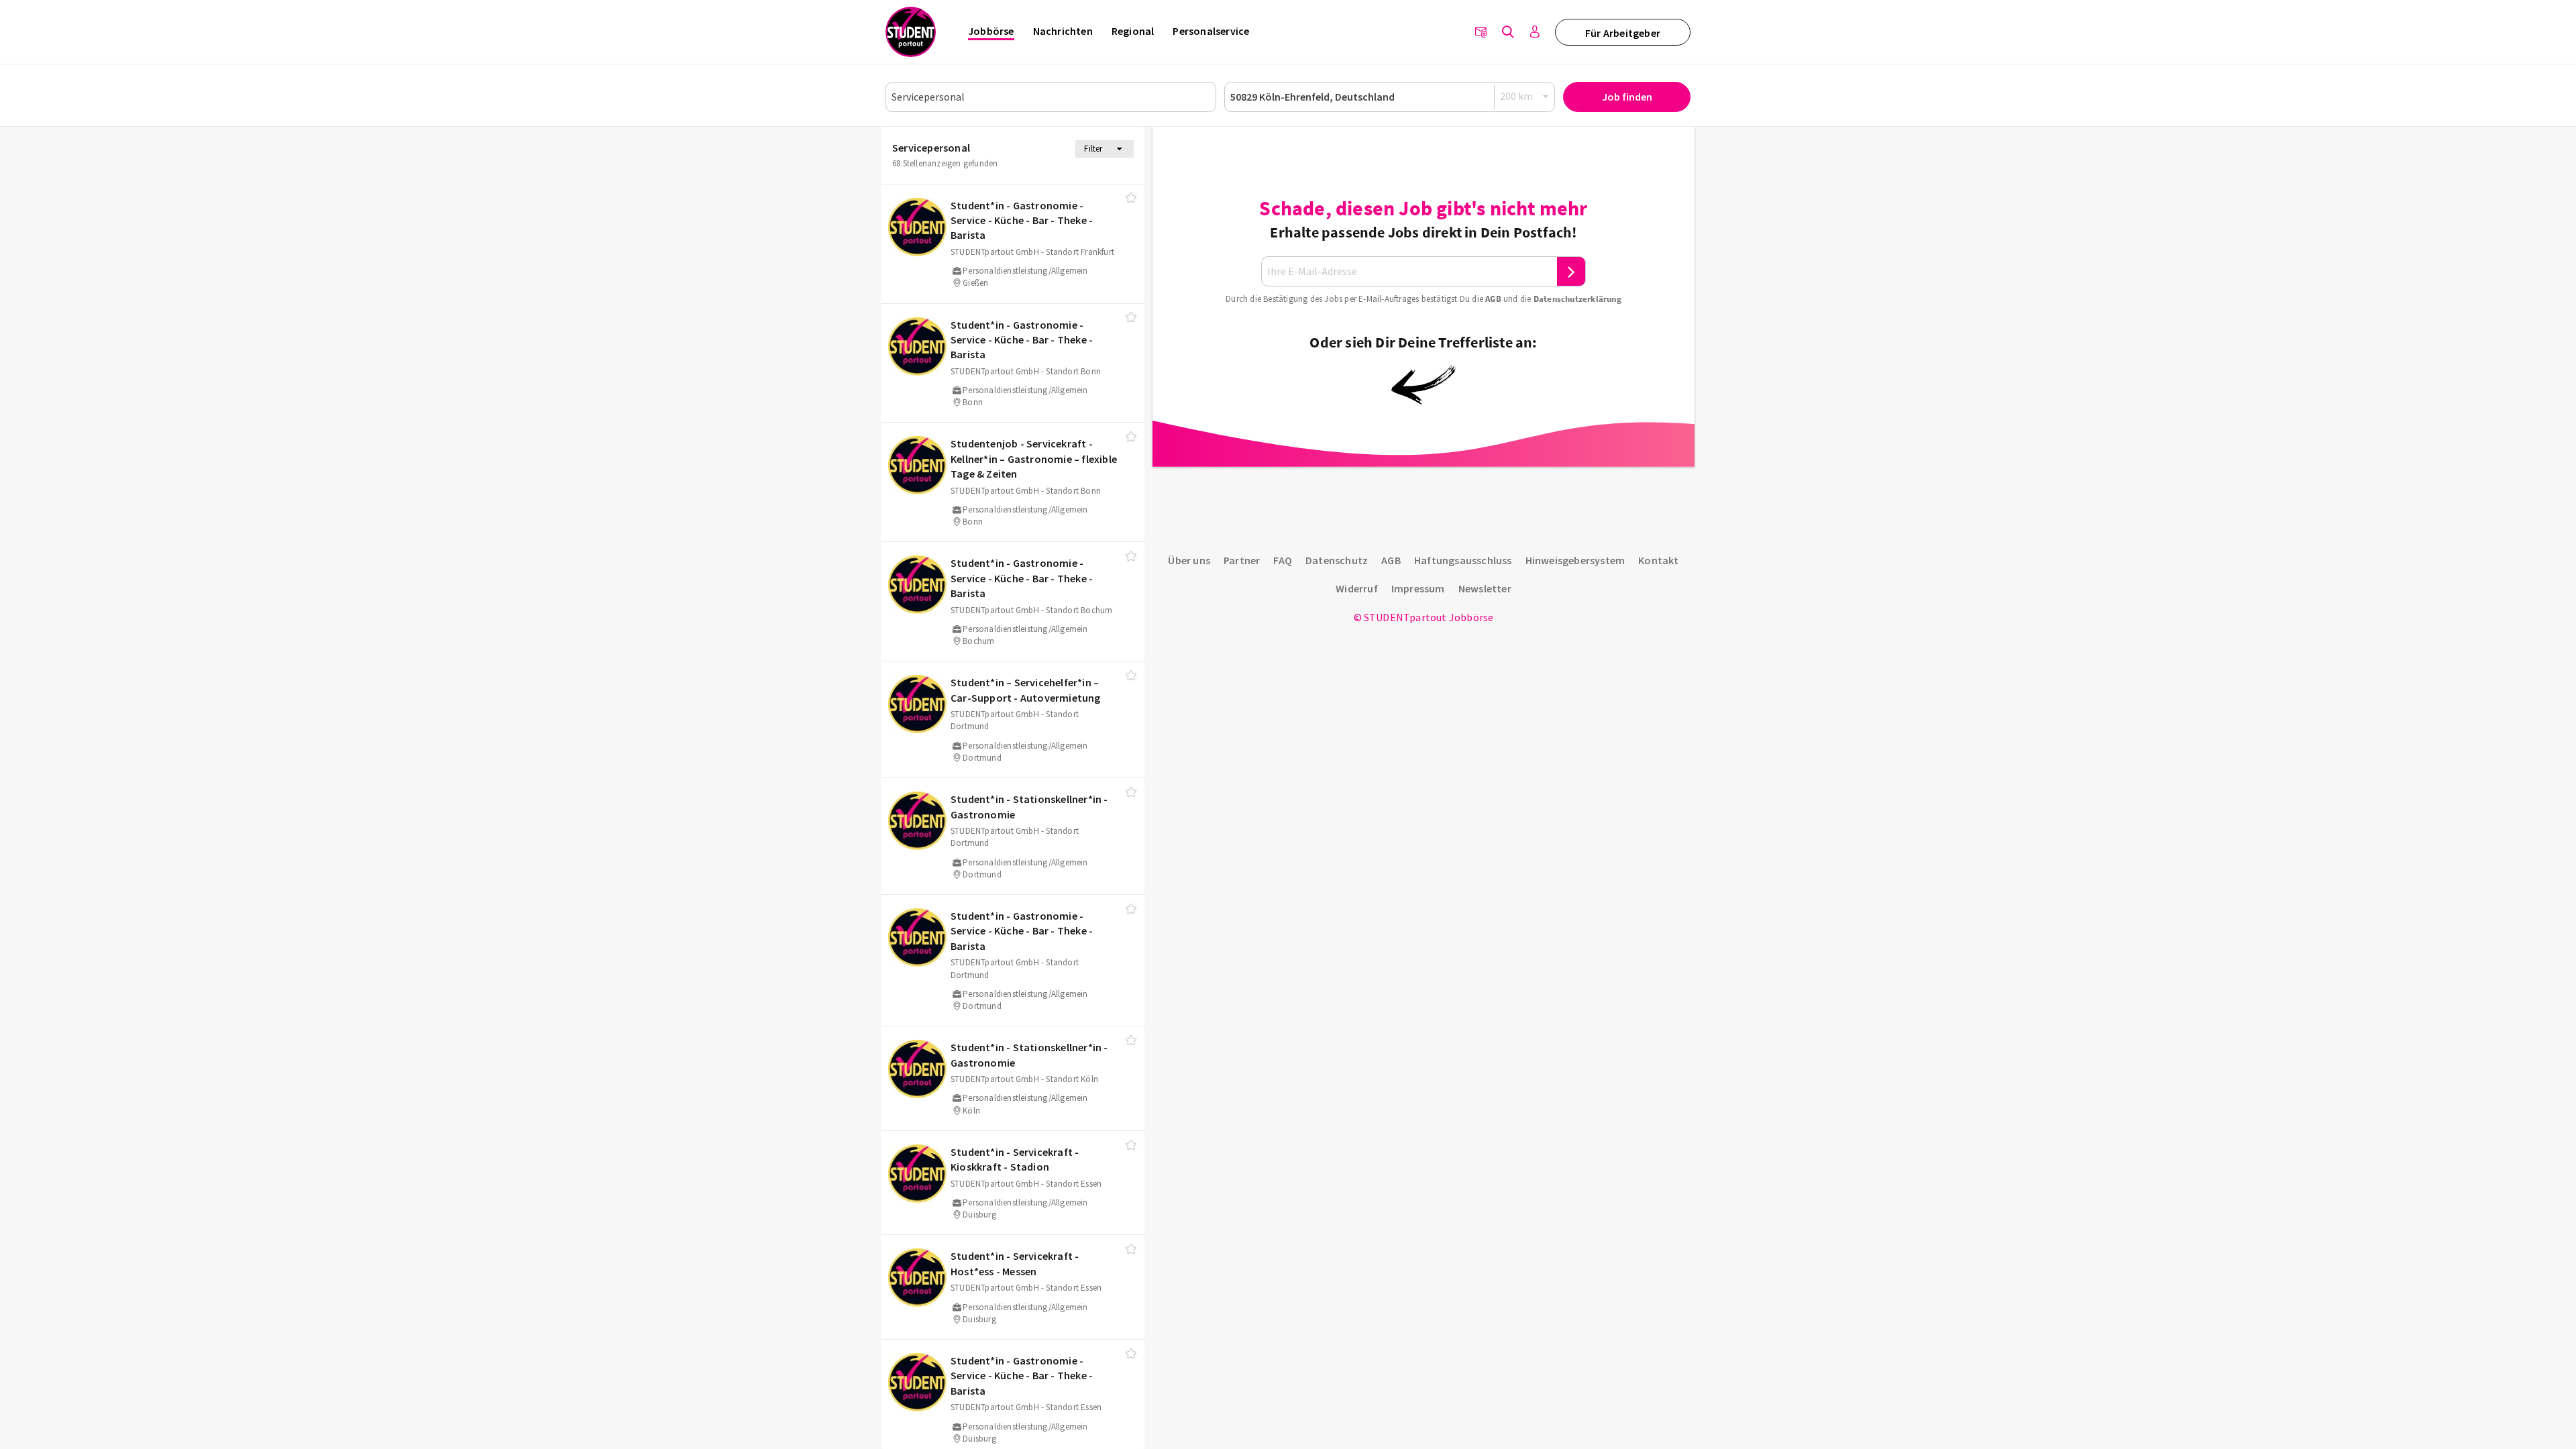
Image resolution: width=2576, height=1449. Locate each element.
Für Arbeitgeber (1623, 33)
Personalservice (1211, 31)
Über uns (1189, 560)
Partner (1242, 560)
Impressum (1418, 588)
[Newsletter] (1481, 32)
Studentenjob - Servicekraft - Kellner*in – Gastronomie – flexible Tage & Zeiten (1034, 459)
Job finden (1627, 97)
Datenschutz (1337, 560)
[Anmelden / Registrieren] (1535, 32)
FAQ (1283, 560)
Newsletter (1485, 588)
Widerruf (1357, 588)
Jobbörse (991, 31)
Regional (1133, 31)
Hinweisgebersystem (1575, 560)
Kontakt (1658, 560)
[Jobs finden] (1508, 32)
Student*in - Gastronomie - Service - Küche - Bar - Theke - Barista (1022, 220)
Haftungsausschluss (1463, 560)
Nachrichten (1063, 31)
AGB (1493, 299)
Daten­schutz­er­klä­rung (1577, 299)
